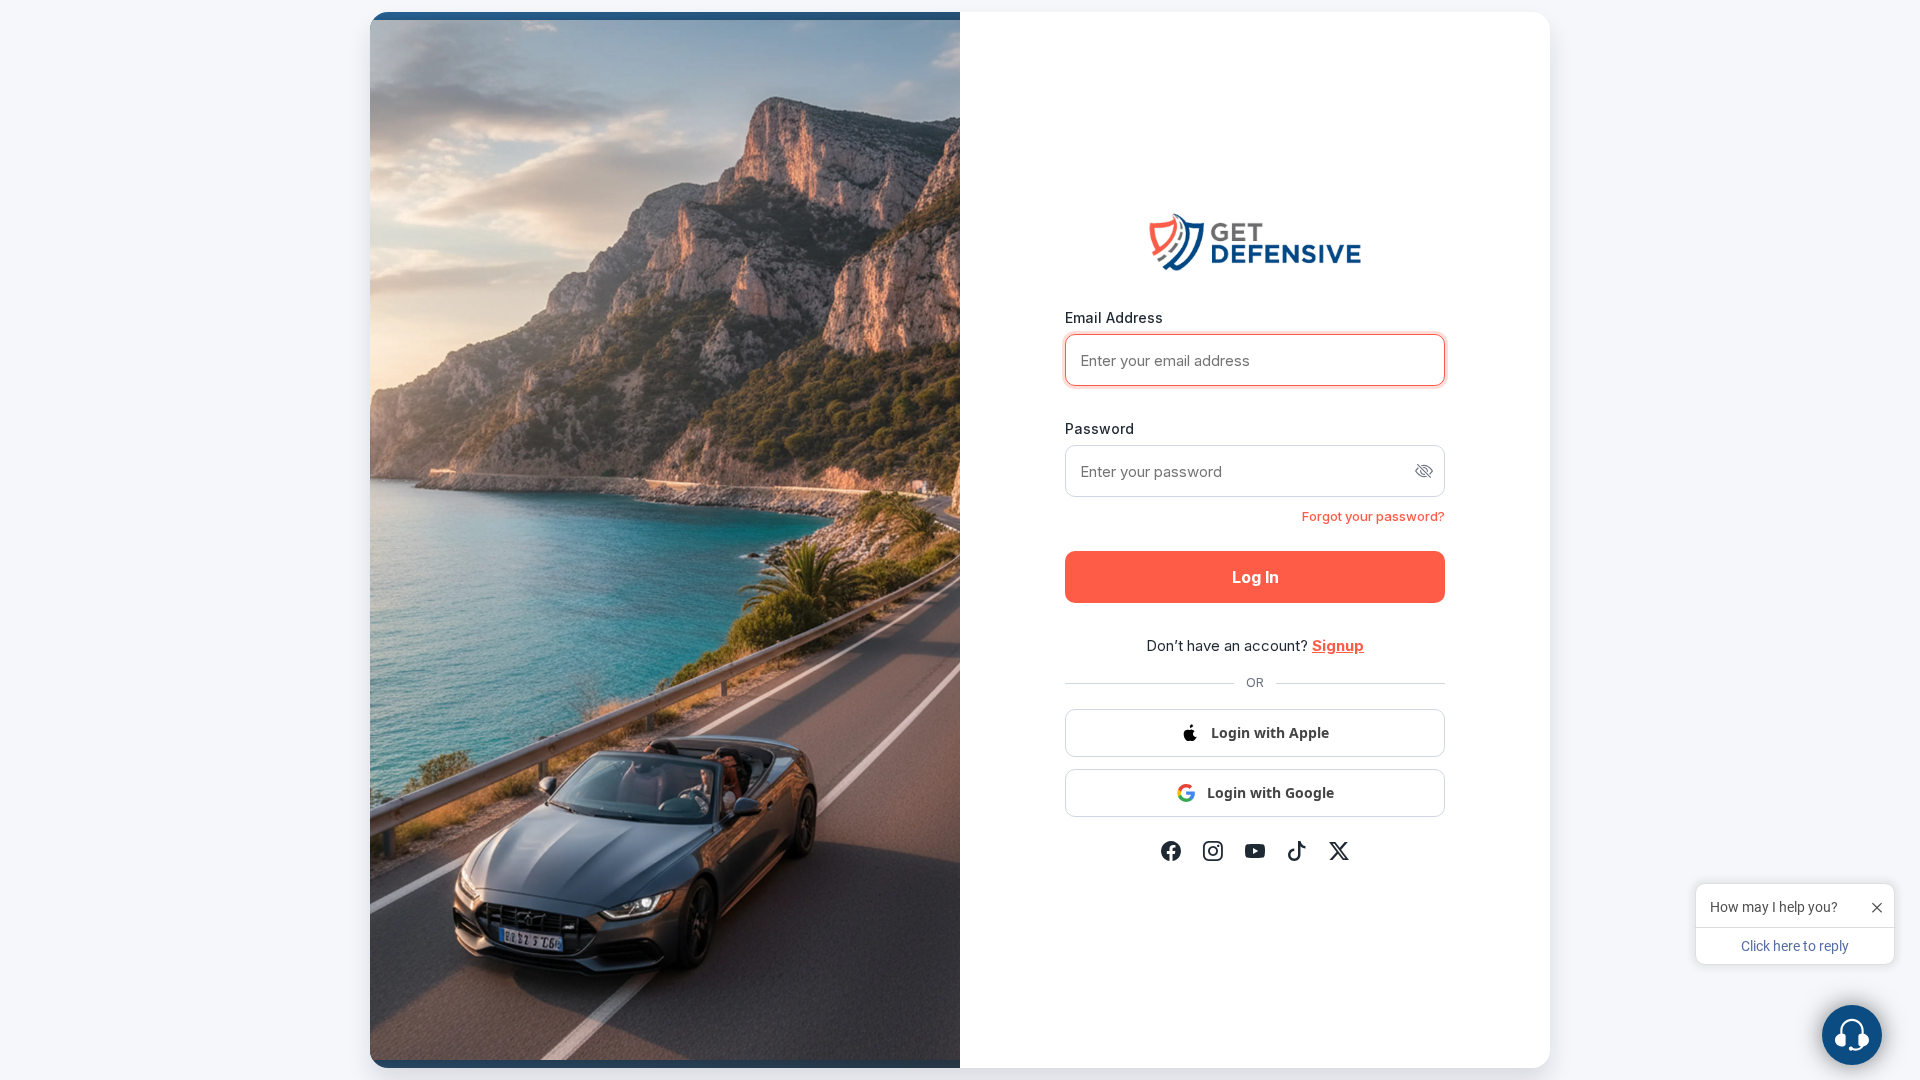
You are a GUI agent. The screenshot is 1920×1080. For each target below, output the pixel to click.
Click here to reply (1795, 946)
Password (1099, 428)
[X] (1339, 852)
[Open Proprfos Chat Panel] (1852, 1035)
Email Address (1114, 317)
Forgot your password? (1373, 516)
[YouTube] (1255, 852)
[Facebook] (1171, 852)
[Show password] (1424, 471)
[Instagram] (1213, 852)
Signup (1338, 645)
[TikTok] (1297, 852)
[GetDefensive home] (1255, 242)
